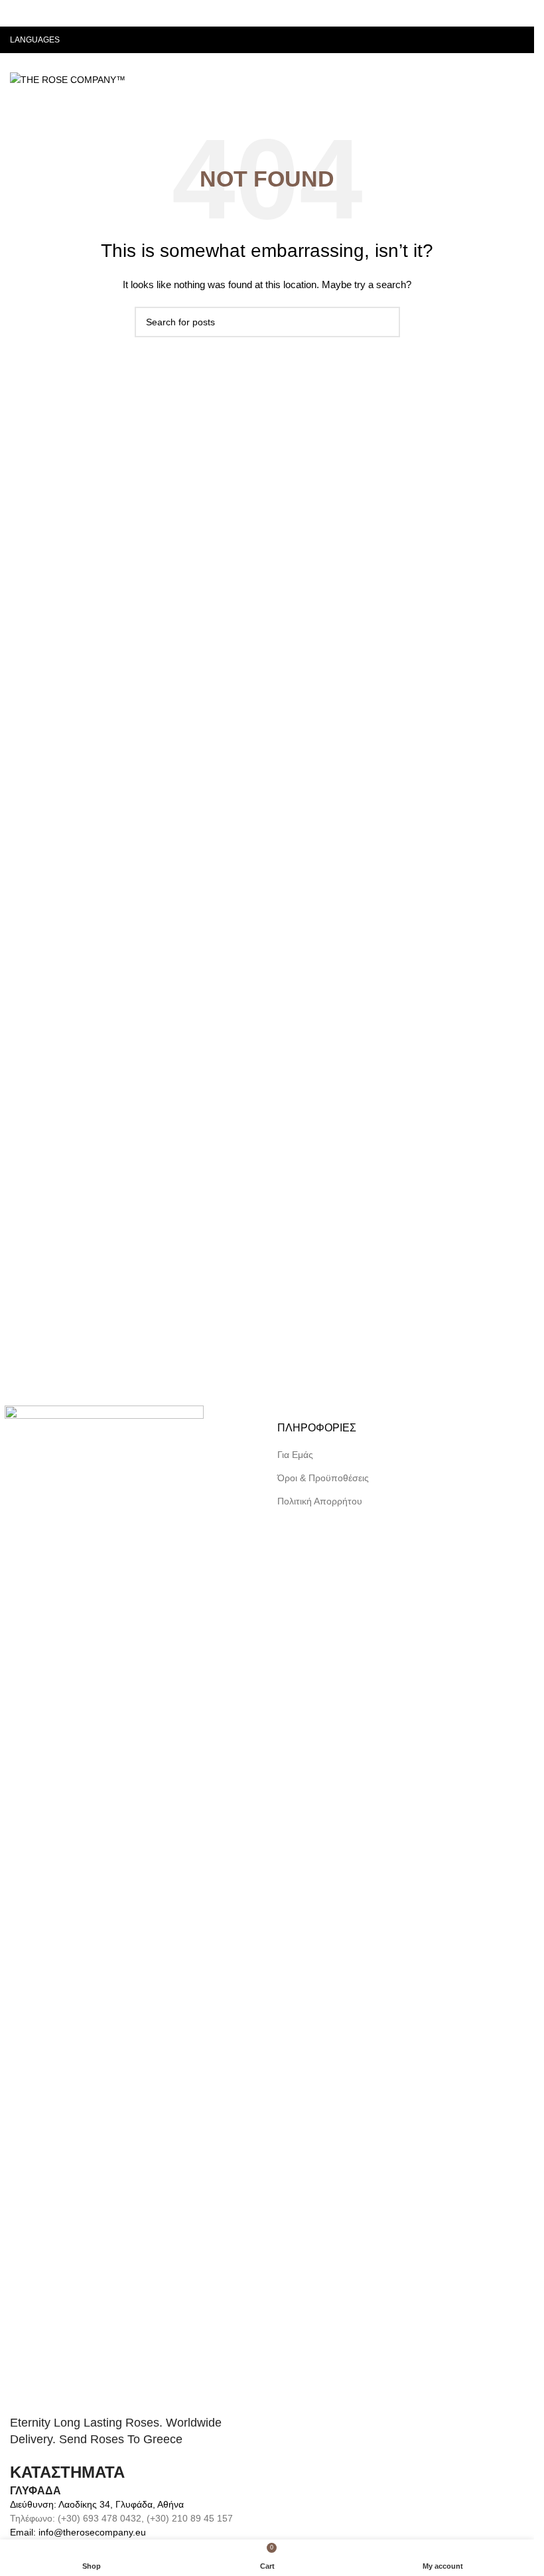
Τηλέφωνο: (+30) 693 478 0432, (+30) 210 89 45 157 (121, 2518)
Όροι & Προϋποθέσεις (323, 1478)
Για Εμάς (295, 1455)
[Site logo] (68, 79)
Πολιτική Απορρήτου (320, 1501)
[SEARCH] (385, 322)
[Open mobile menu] (519, 80)
